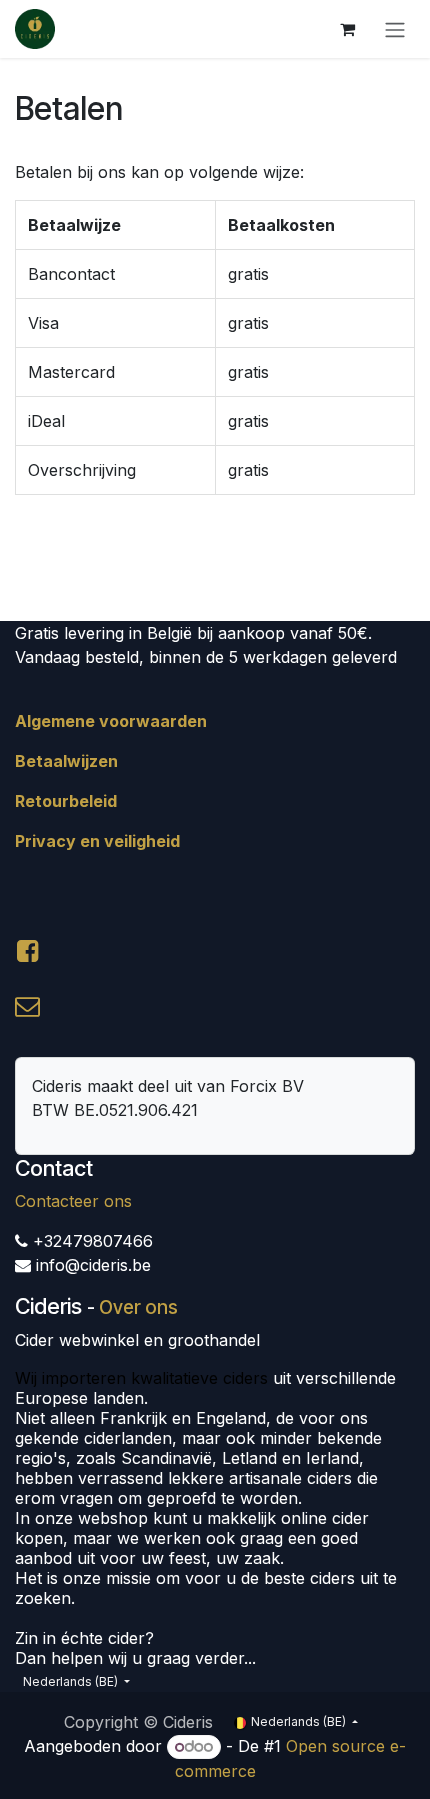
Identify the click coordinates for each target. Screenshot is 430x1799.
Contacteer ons (73, 1201)
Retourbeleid (66, 801)
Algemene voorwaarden (111, 721)
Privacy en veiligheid (97, 841)
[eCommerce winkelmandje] (347, 29)
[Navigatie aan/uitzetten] (395, 29)
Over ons (138, 1307)
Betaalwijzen (66, 761)
